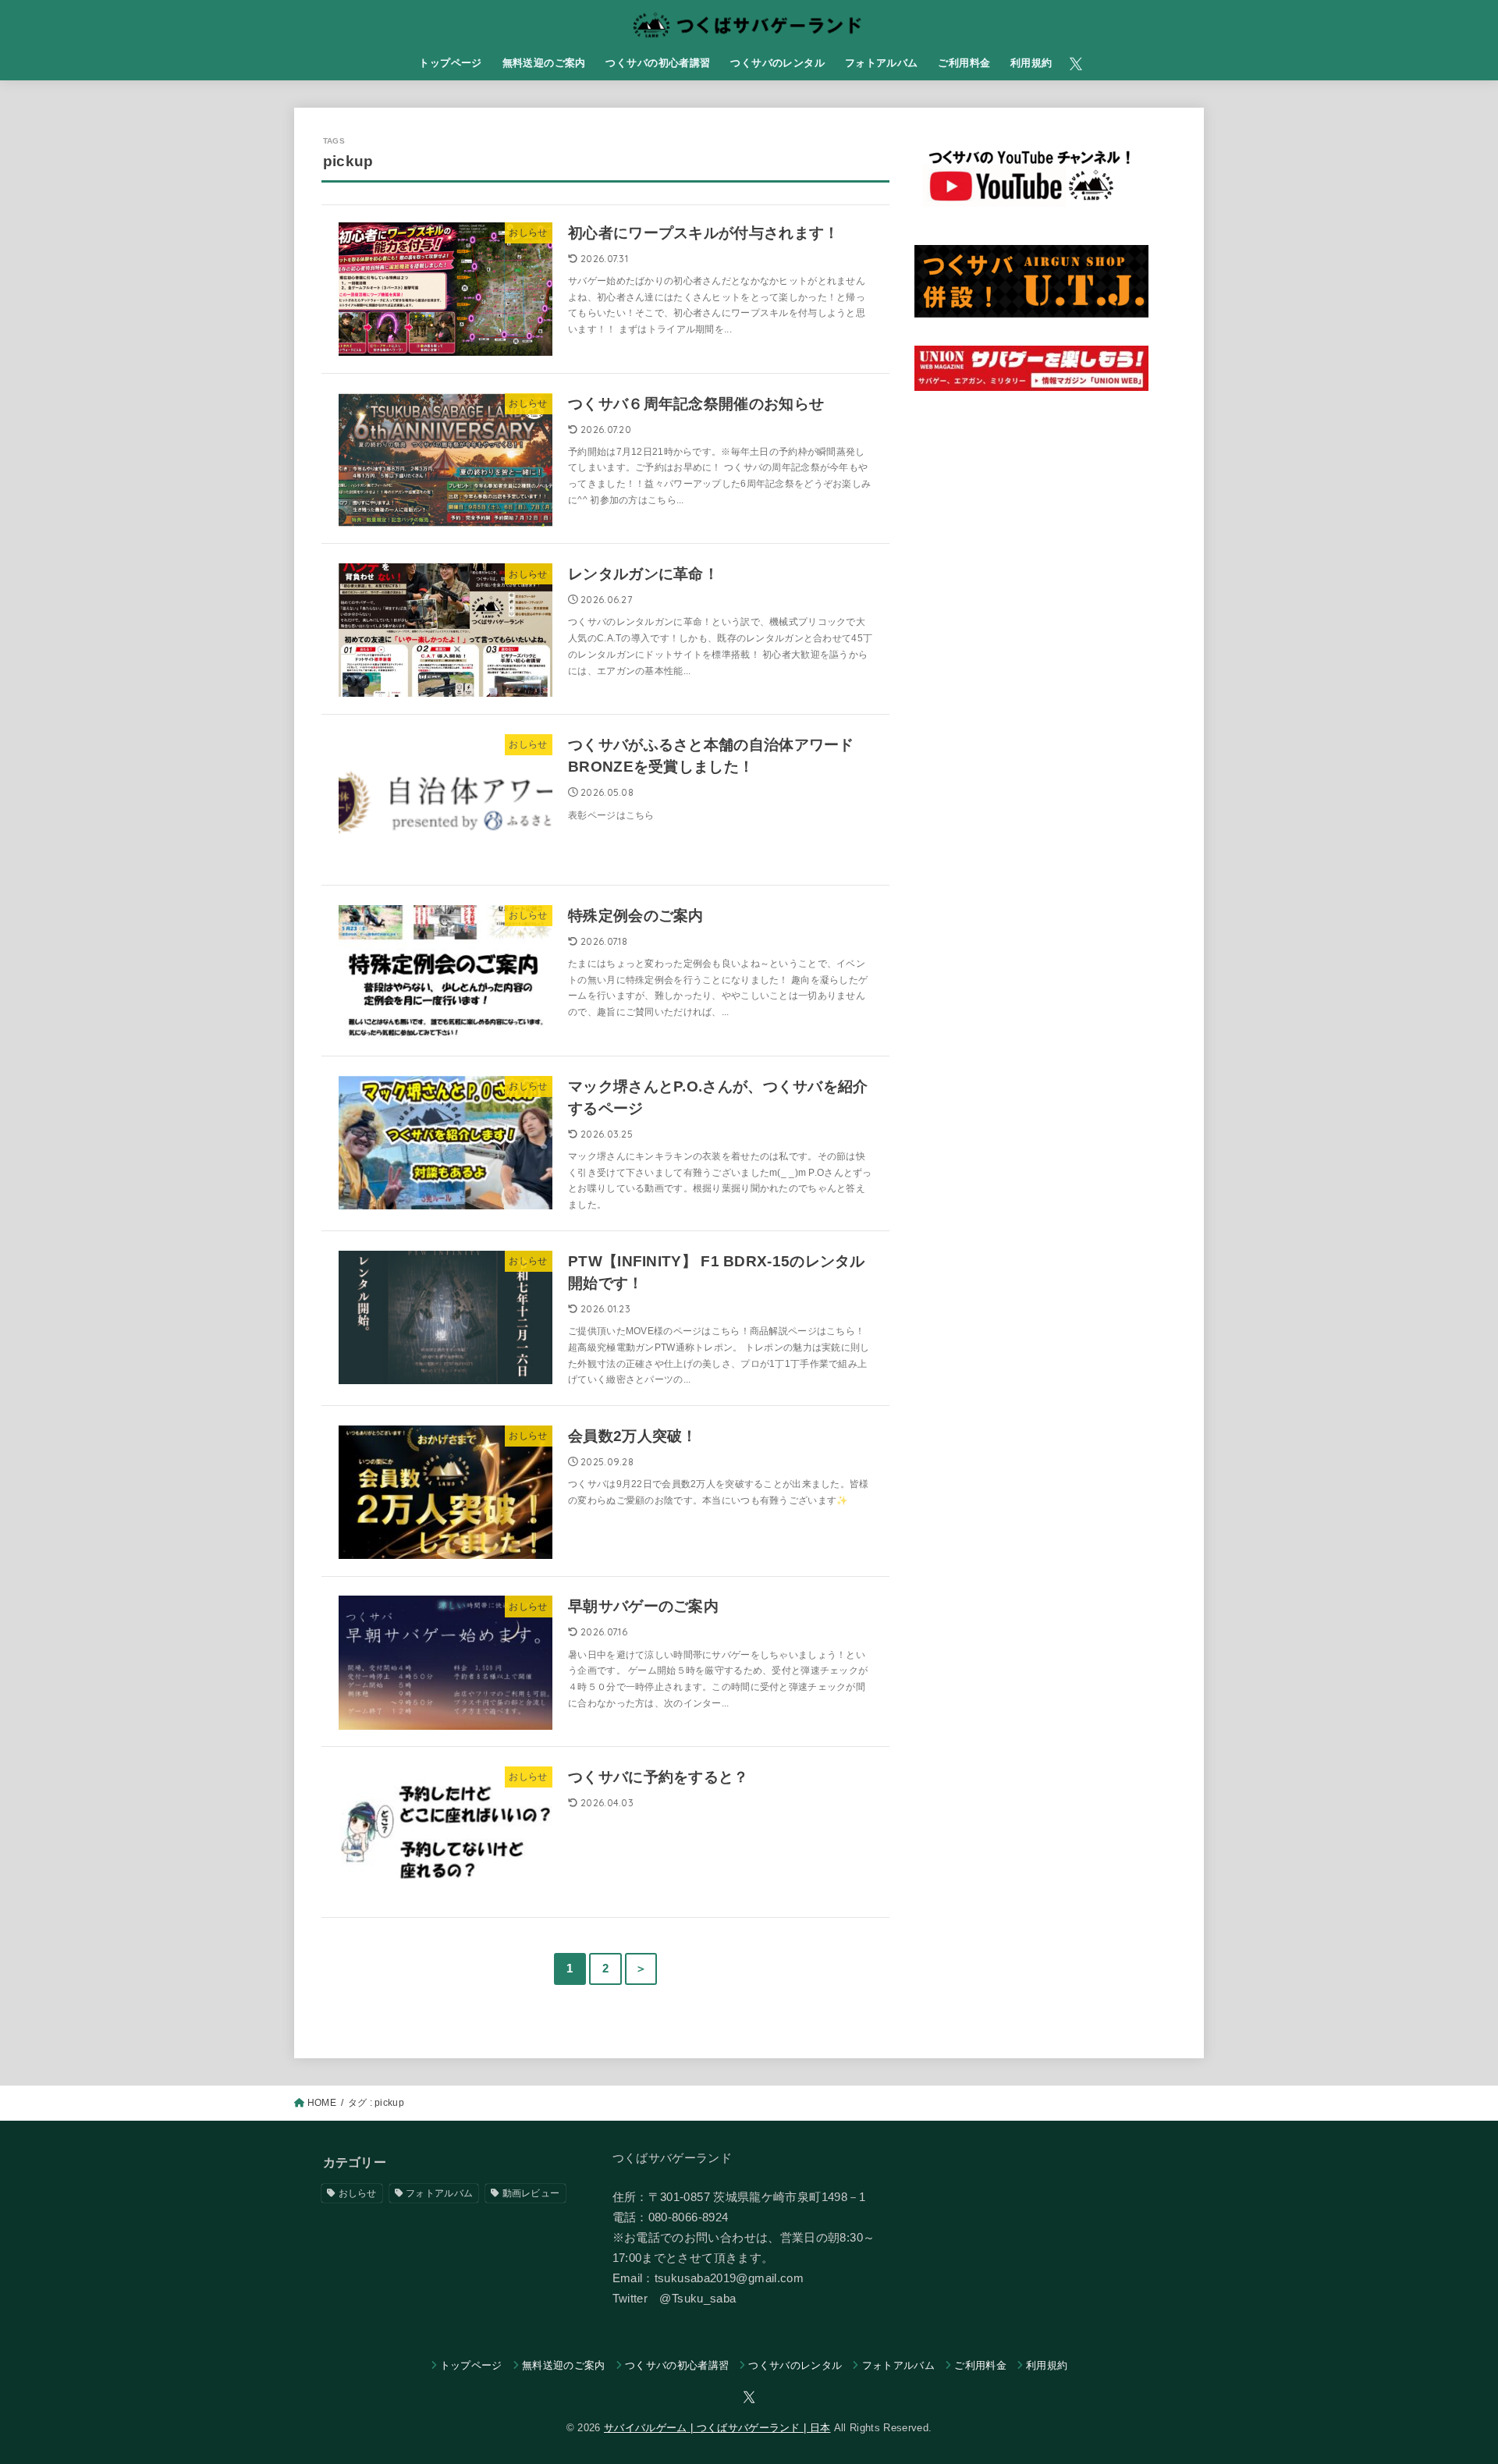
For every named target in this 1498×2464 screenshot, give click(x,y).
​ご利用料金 (964, 63)
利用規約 (1031, 63)
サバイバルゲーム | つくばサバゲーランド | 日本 (717, 2428)
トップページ (450, 63)
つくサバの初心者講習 (658, 63)
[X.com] (1076, 64)
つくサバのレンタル (777, 63)
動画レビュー (531, 2193)
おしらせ (358, 2193)
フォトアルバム (882, 63)
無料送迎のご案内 (544, 63)
